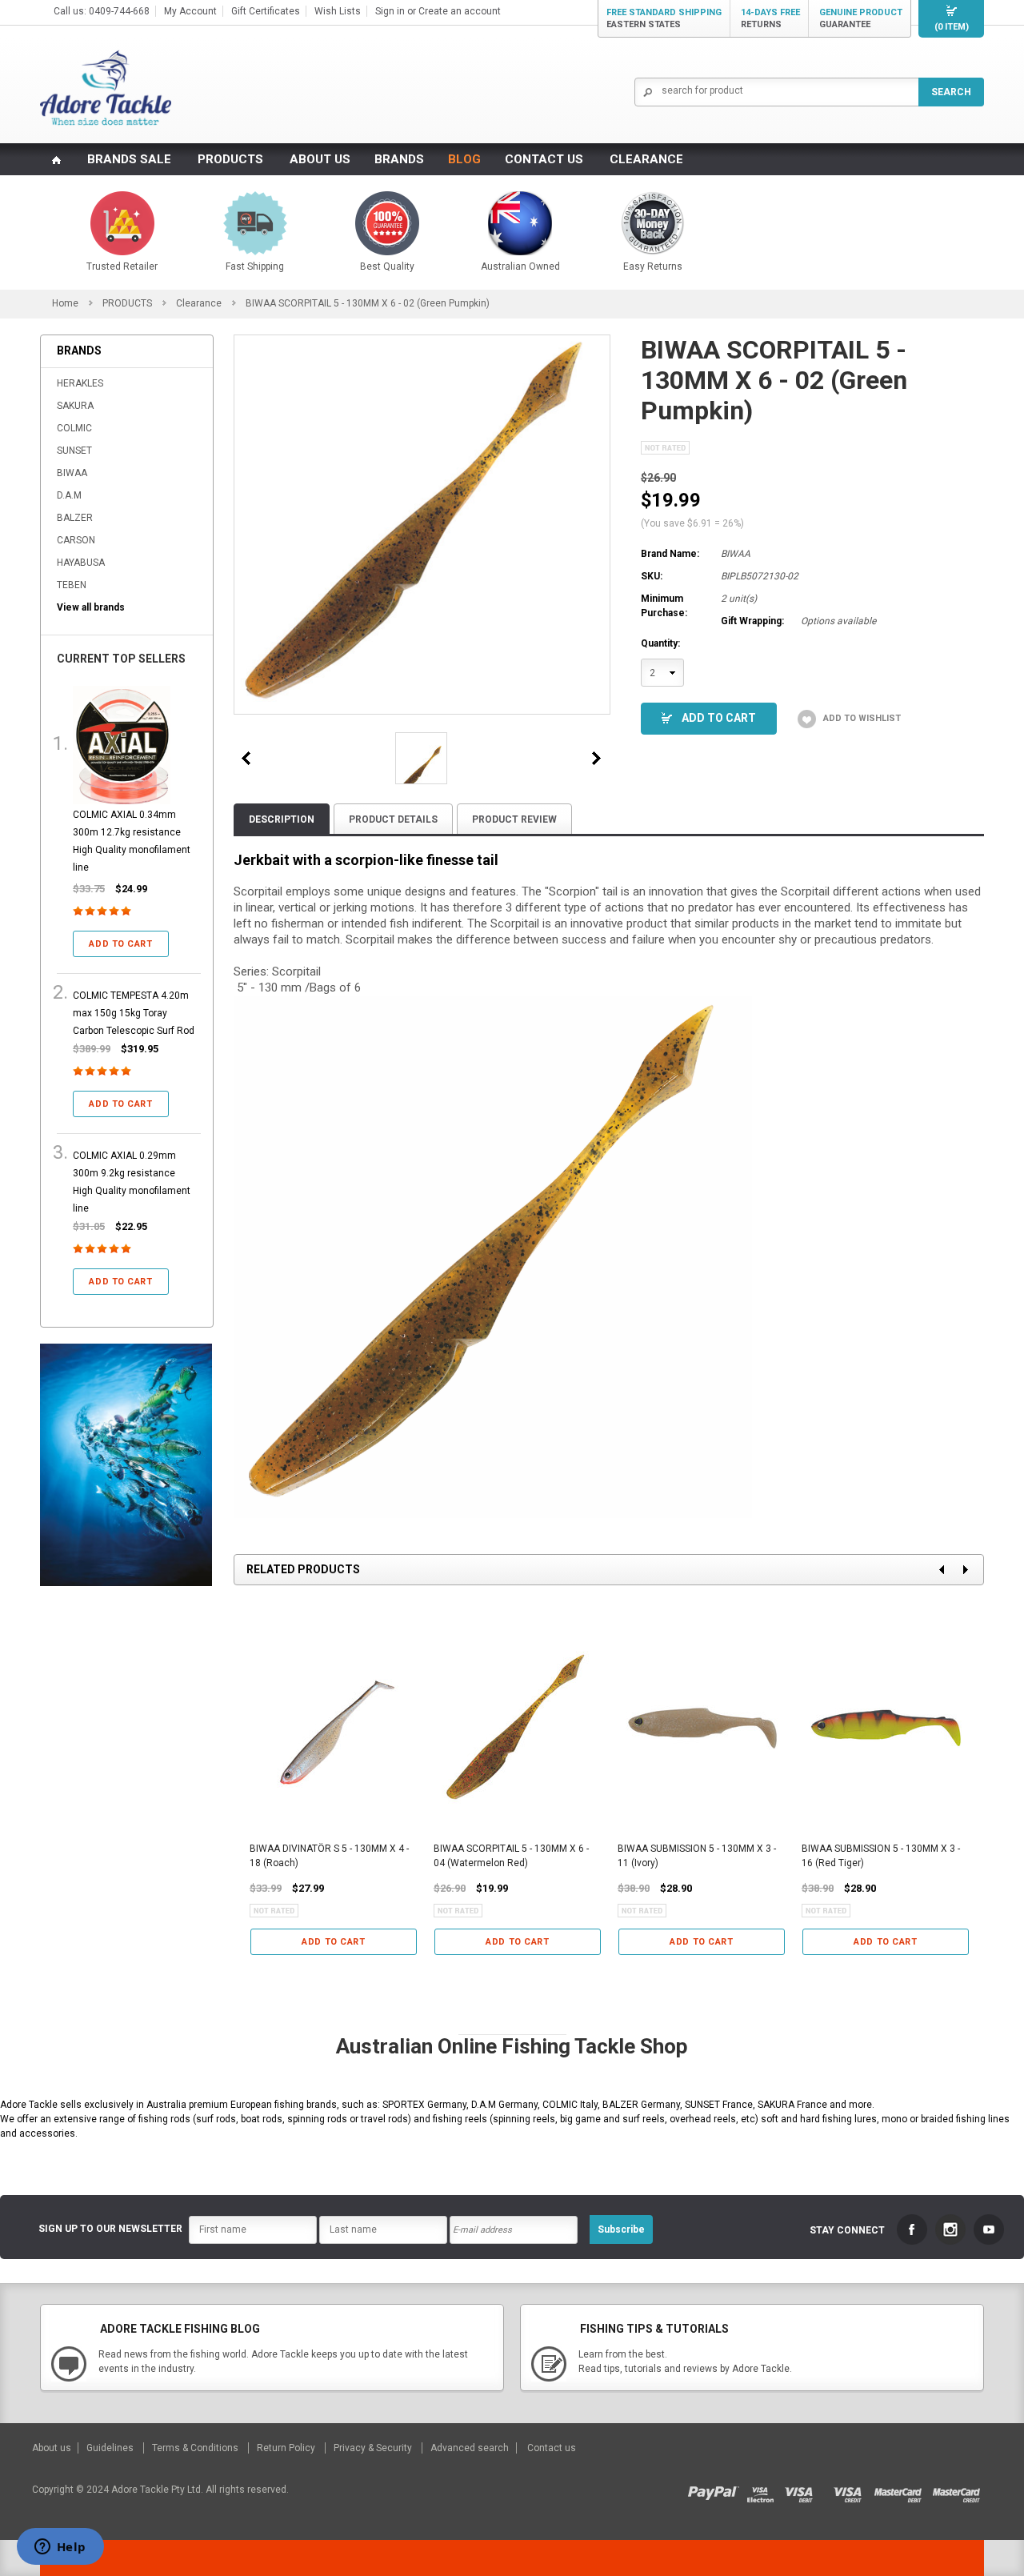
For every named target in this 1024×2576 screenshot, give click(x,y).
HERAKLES (80, 383)
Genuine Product (861, 18)
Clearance (199, 303)
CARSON (76, 540)
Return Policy (287, 2448)
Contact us (552, 2448)
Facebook (912, 2229)
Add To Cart (719, 718)
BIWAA (72, 473)
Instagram (950, 2229)
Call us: (71, 11)
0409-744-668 (119, 11)
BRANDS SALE (129, 159)
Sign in (390, 11)
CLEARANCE (646, 159)
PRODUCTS (230, 159)
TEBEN (72, 585)
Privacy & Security (374, 2448)
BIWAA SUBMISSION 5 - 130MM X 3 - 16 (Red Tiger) (881, 1856)
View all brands (91, 607)
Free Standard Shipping (664, 18)
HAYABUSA (81, 563)
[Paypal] (717, 2490)
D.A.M (69, 495)
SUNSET (74, 451)
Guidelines (111, 2448)
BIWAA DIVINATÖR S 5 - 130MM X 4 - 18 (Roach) (329, 1856)
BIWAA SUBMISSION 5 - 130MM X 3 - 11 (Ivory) (697, 1856)
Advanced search (470, 2448)
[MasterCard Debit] (903, 2490)
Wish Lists (338, 11)
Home (65, 303)
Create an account (460, 11)
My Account (190, 11)
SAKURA (75, 406)
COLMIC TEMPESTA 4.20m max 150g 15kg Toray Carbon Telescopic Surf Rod (134, 1013)
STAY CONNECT (847, 2230)
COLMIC (74, 428)
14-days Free (770, 18)
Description (282, 819)
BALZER (75, 518)
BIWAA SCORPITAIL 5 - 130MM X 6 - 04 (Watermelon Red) (511, 1856)
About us (53, 2448)
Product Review (514, 819)
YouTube (989, 2229)
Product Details (393, 819)
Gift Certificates (266, 11)
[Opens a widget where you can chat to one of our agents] (60, 2548)
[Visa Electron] (766, 2490)
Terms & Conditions (196, 2448)
